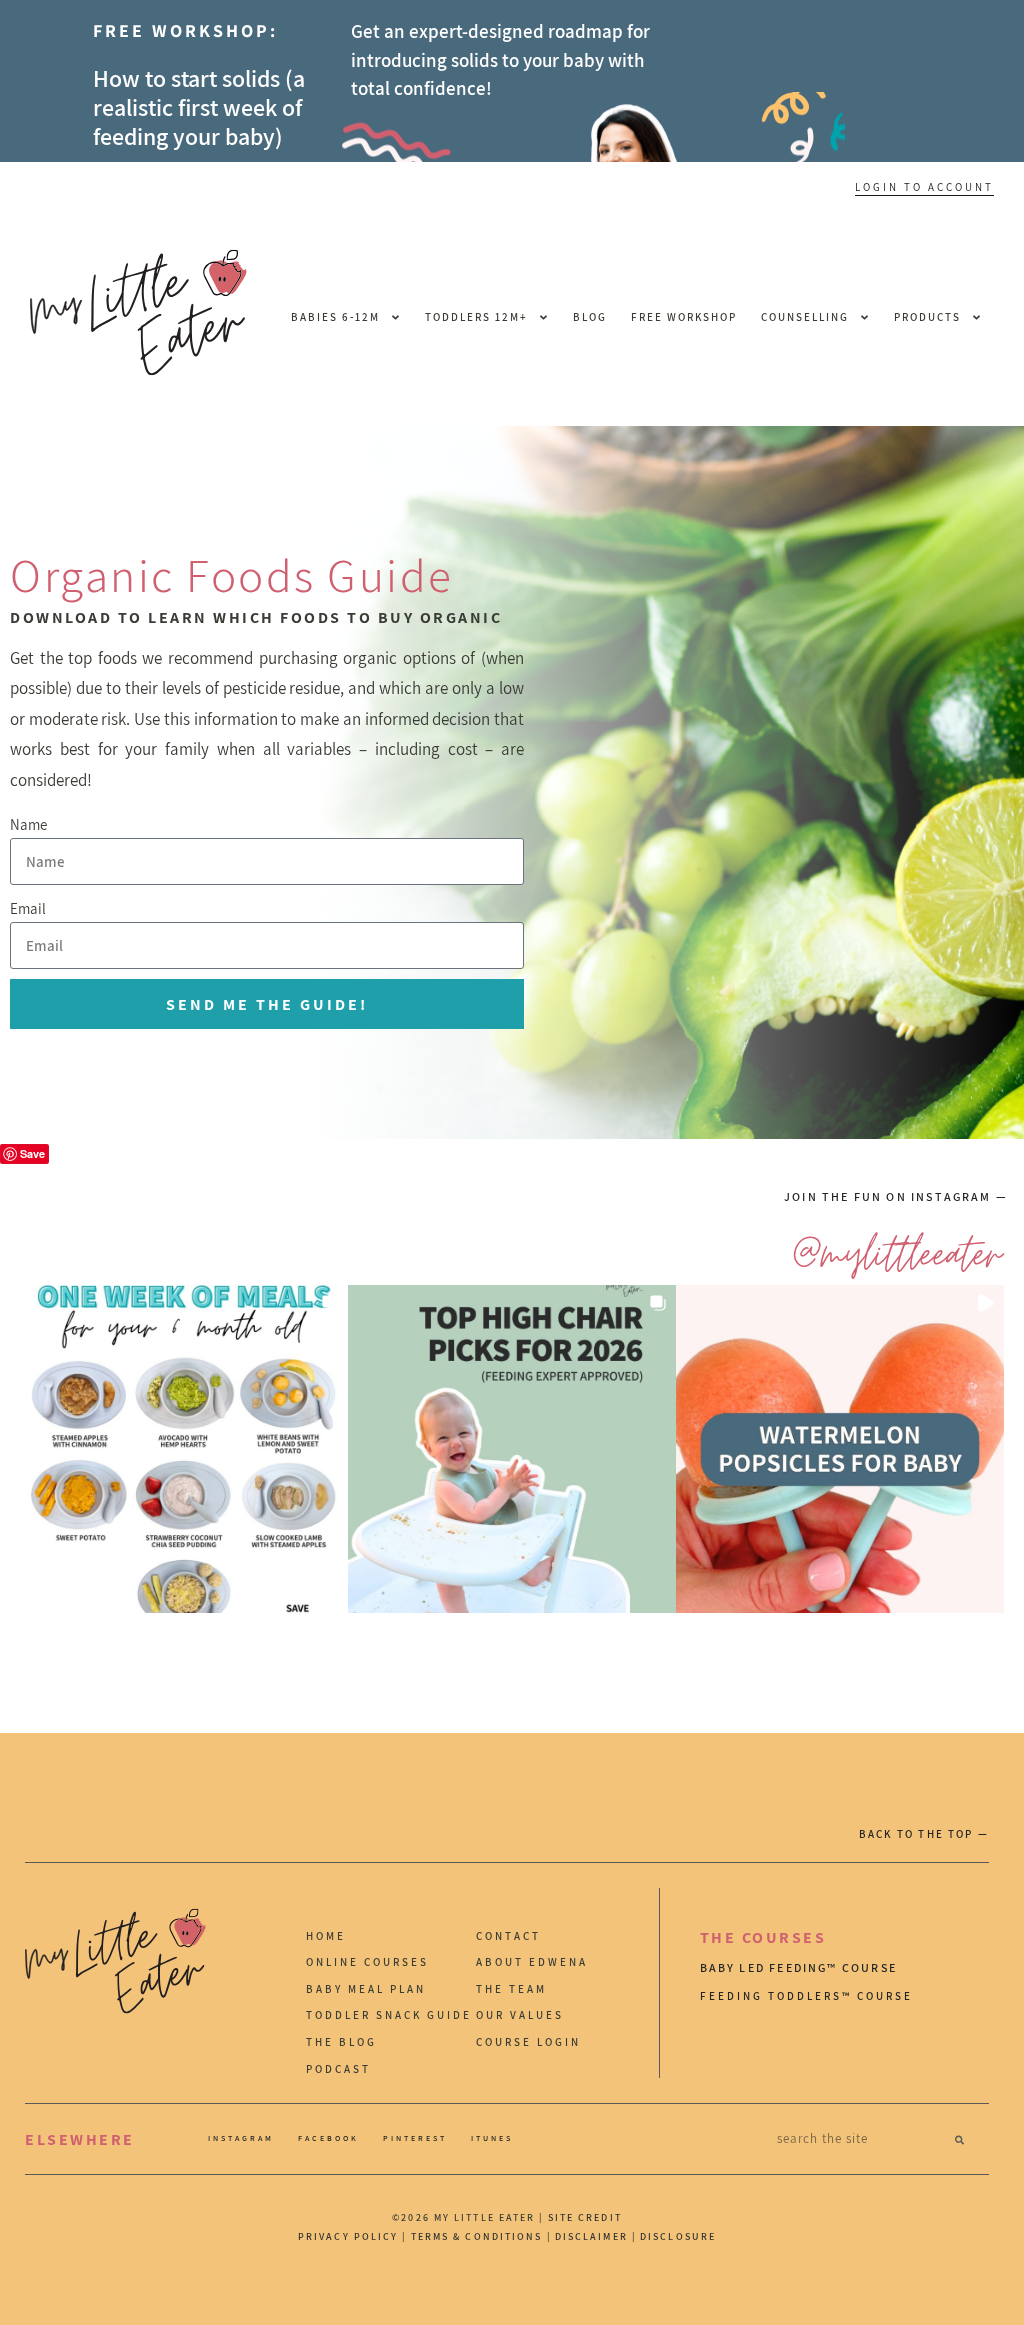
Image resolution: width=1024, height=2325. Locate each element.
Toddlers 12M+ (476, 317)
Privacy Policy (348, 2236)
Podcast (338, 2069)
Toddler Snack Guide (389, 2015)
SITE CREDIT (585, 2217)
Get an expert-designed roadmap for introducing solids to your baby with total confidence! (500, 59)
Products (927, 317)
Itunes (492, 2138)
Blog (590, 317)
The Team (511, 1989)
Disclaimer (593, 2236)
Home (326, 1936)
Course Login (528, 2042)
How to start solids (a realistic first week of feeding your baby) (199, 107)
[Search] (959, 2139)
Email (28, 908)
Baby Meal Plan (366, 1989)
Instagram (241, 2138)
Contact (508, 1936)
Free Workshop (684, 317)
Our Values (520, 2015)
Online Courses (367, 1962)
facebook (328, 2138)
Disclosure (678, 2236)
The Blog (341, 2042)
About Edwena (532, 1962)
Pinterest (415, 2138)
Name (28, 824)
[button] (184, 1449)
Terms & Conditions (477, 2236)
